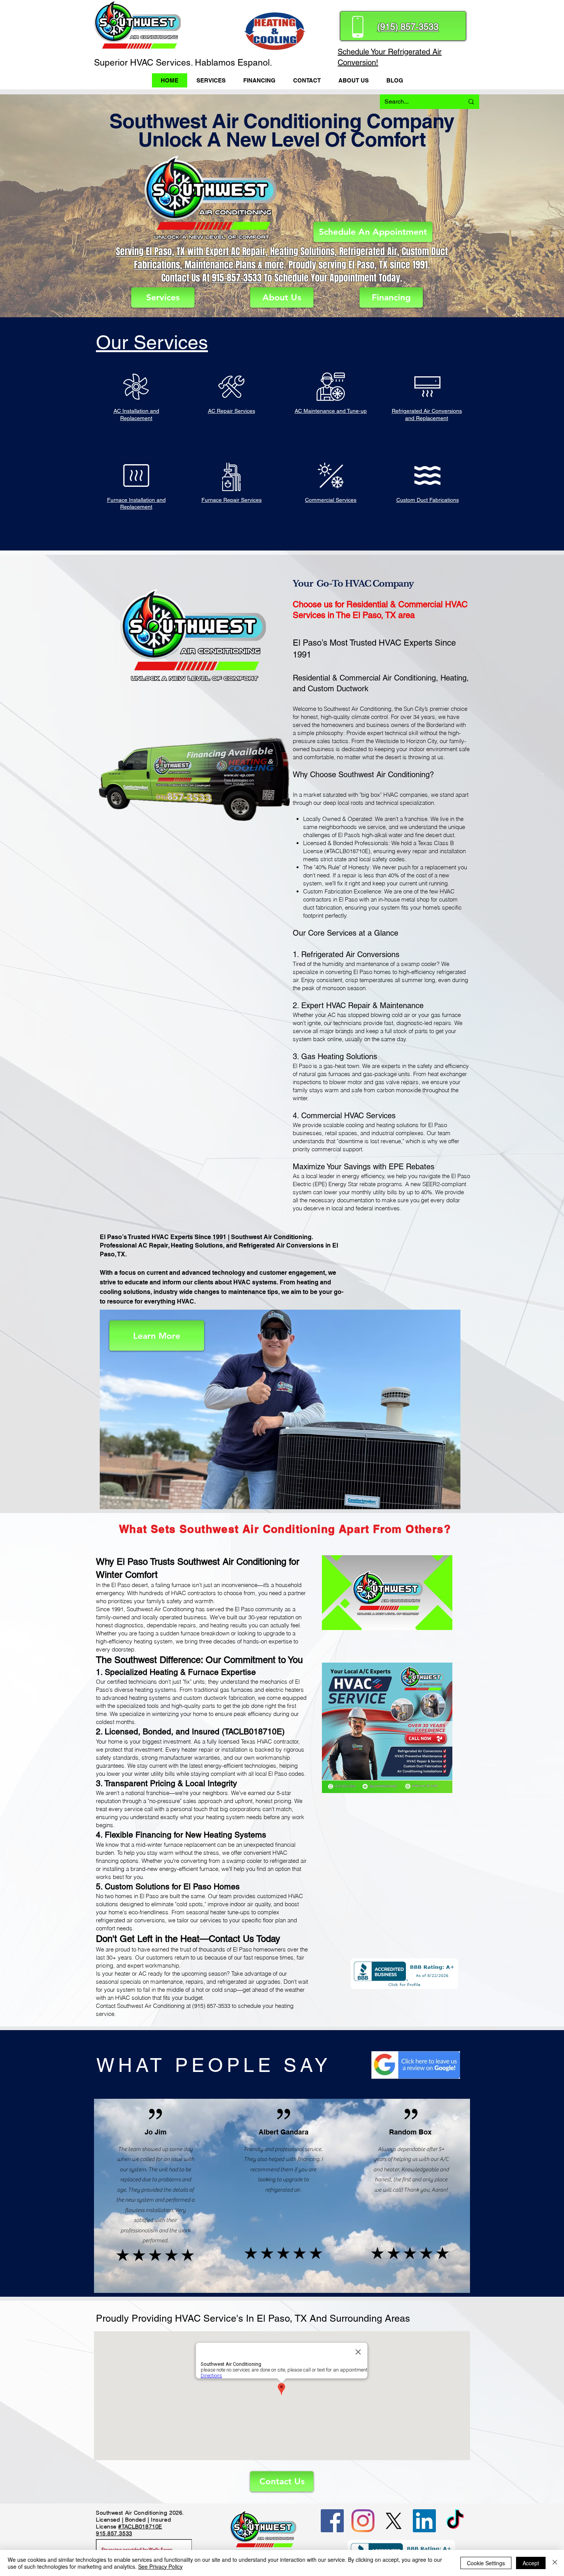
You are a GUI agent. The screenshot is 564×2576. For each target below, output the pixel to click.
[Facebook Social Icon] (332, 2521)
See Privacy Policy (160, 2566)
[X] (394, 2521)
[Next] (514, 206)
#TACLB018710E (140, 2527)
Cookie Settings (486, 2563)
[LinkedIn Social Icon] (424, 2521)
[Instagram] (363, 2521)
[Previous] (50, 206)
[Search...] (471, 102)
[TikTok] (455, 2521)
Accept (531, 2563)
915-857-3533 (237, 278)
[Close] (555, 2563)
